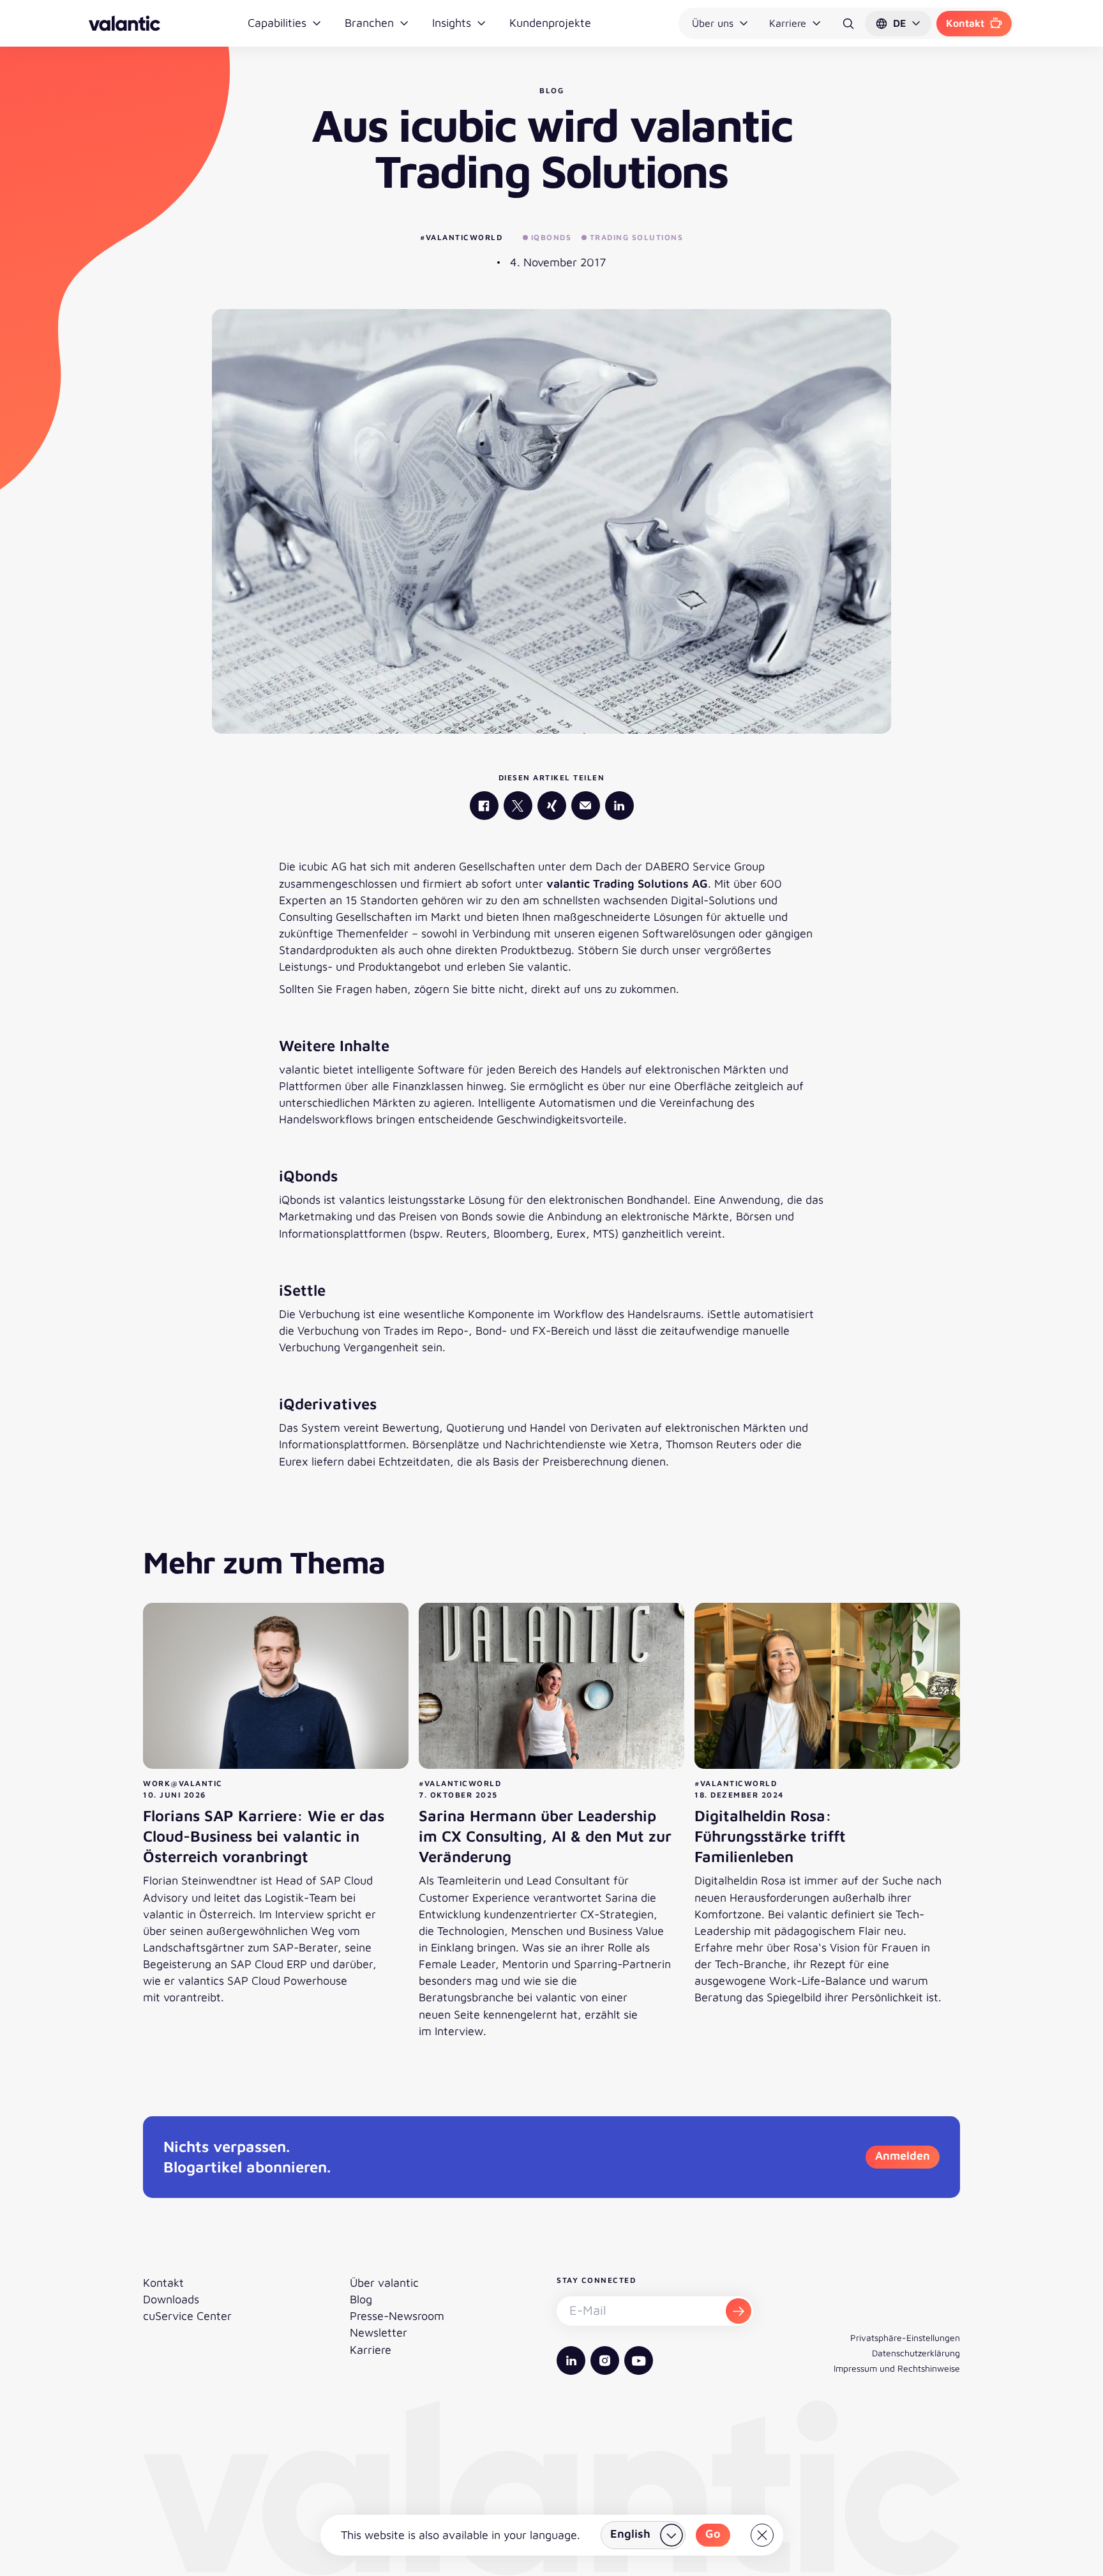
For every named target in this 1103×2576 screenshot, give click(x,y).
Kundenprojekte (550, 23)
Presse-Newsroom (397, 2316)
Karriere (788, 23)
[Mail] (586, 806)
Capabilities (277, 23)
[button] (898, 24)
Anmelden (903, 2156)
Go (713, 2534)
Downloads (171, 2299)
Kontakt (965, 23)
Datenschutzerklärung (916, 2353)
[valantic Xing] (552, 806)
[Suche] (848, 24)
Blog (361, 2299)
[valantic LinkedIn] (619, 806)
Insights (452, 23)
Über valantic (384, 2283)
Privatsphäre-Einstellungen (905, 2337)
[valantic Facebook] (484, 806)
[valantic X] (518, 806)
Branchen (369, 23)
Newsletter (379, 2332)
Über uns (713, 23)
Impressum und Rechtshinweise (897, 2368)
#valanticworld (461, 237)
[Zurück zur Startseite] (124, 23)
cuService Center (187, 2316)
